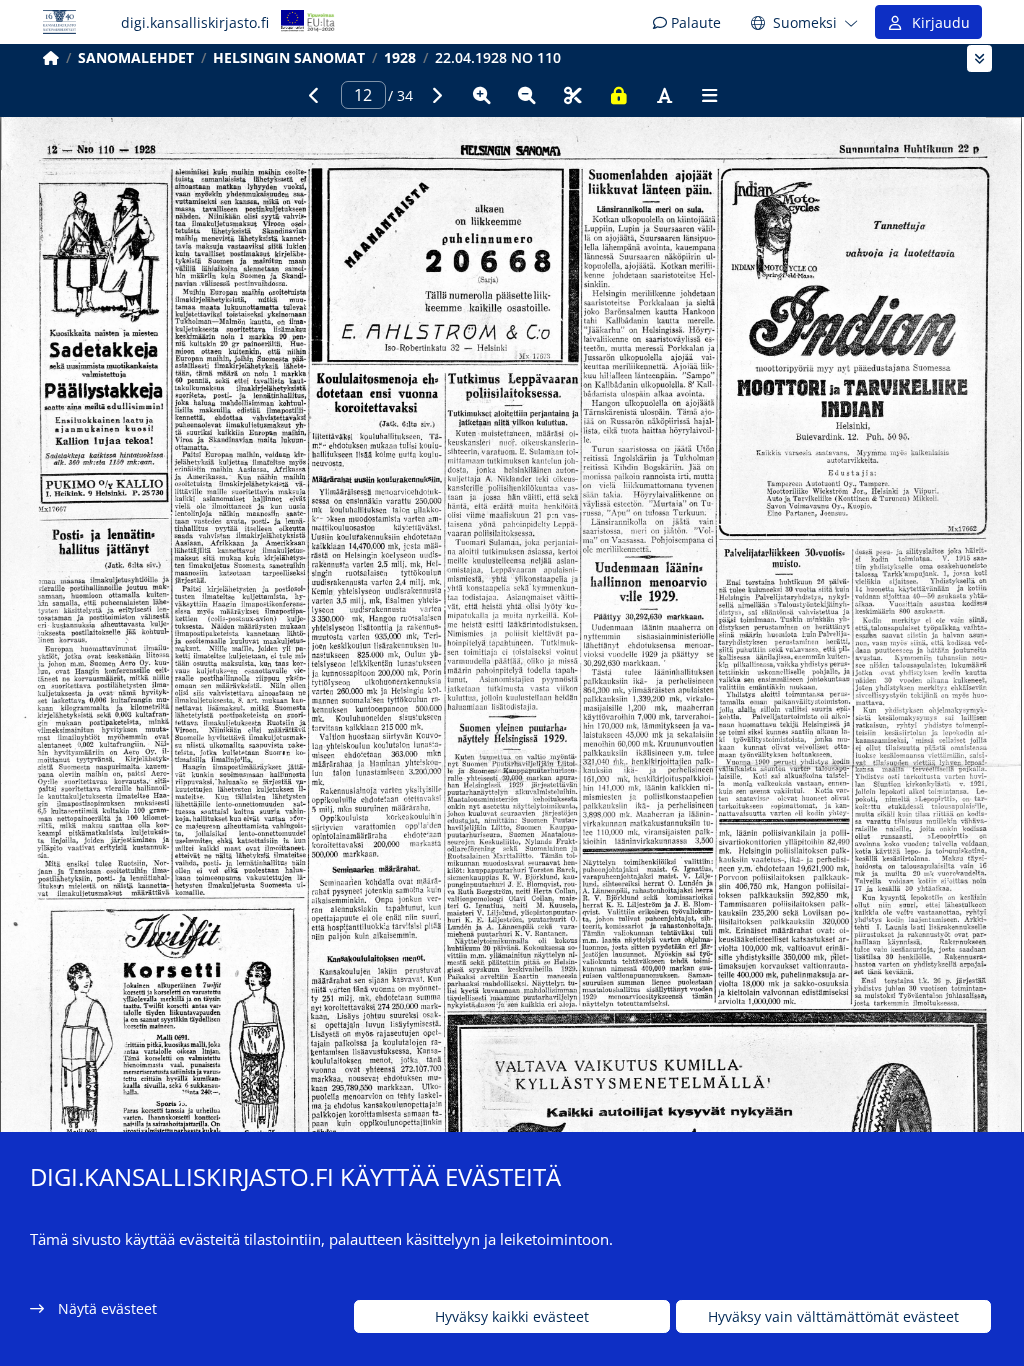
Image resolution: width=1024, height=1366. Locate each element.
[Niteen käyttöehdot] (619, 95)
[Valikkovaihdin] (979, 58)
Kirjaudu (937, 22)
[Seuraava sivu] (436, 95)
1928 (400, 57)
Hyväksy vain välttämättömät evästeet (833, 1316)
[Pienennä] (527, 95)
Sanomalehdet (136, 57)
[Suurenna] (482, 95)
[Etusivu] (51, 57)
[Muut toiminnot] (710, 95)
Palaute (694, 22)
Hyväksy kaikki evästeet (512, 1316)
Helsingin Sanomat (289, 57)
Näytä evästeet (107, 1308)
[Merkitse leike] (573, 95)
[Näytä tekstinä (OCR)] (664, 95)
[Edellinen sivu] (314, 95)
